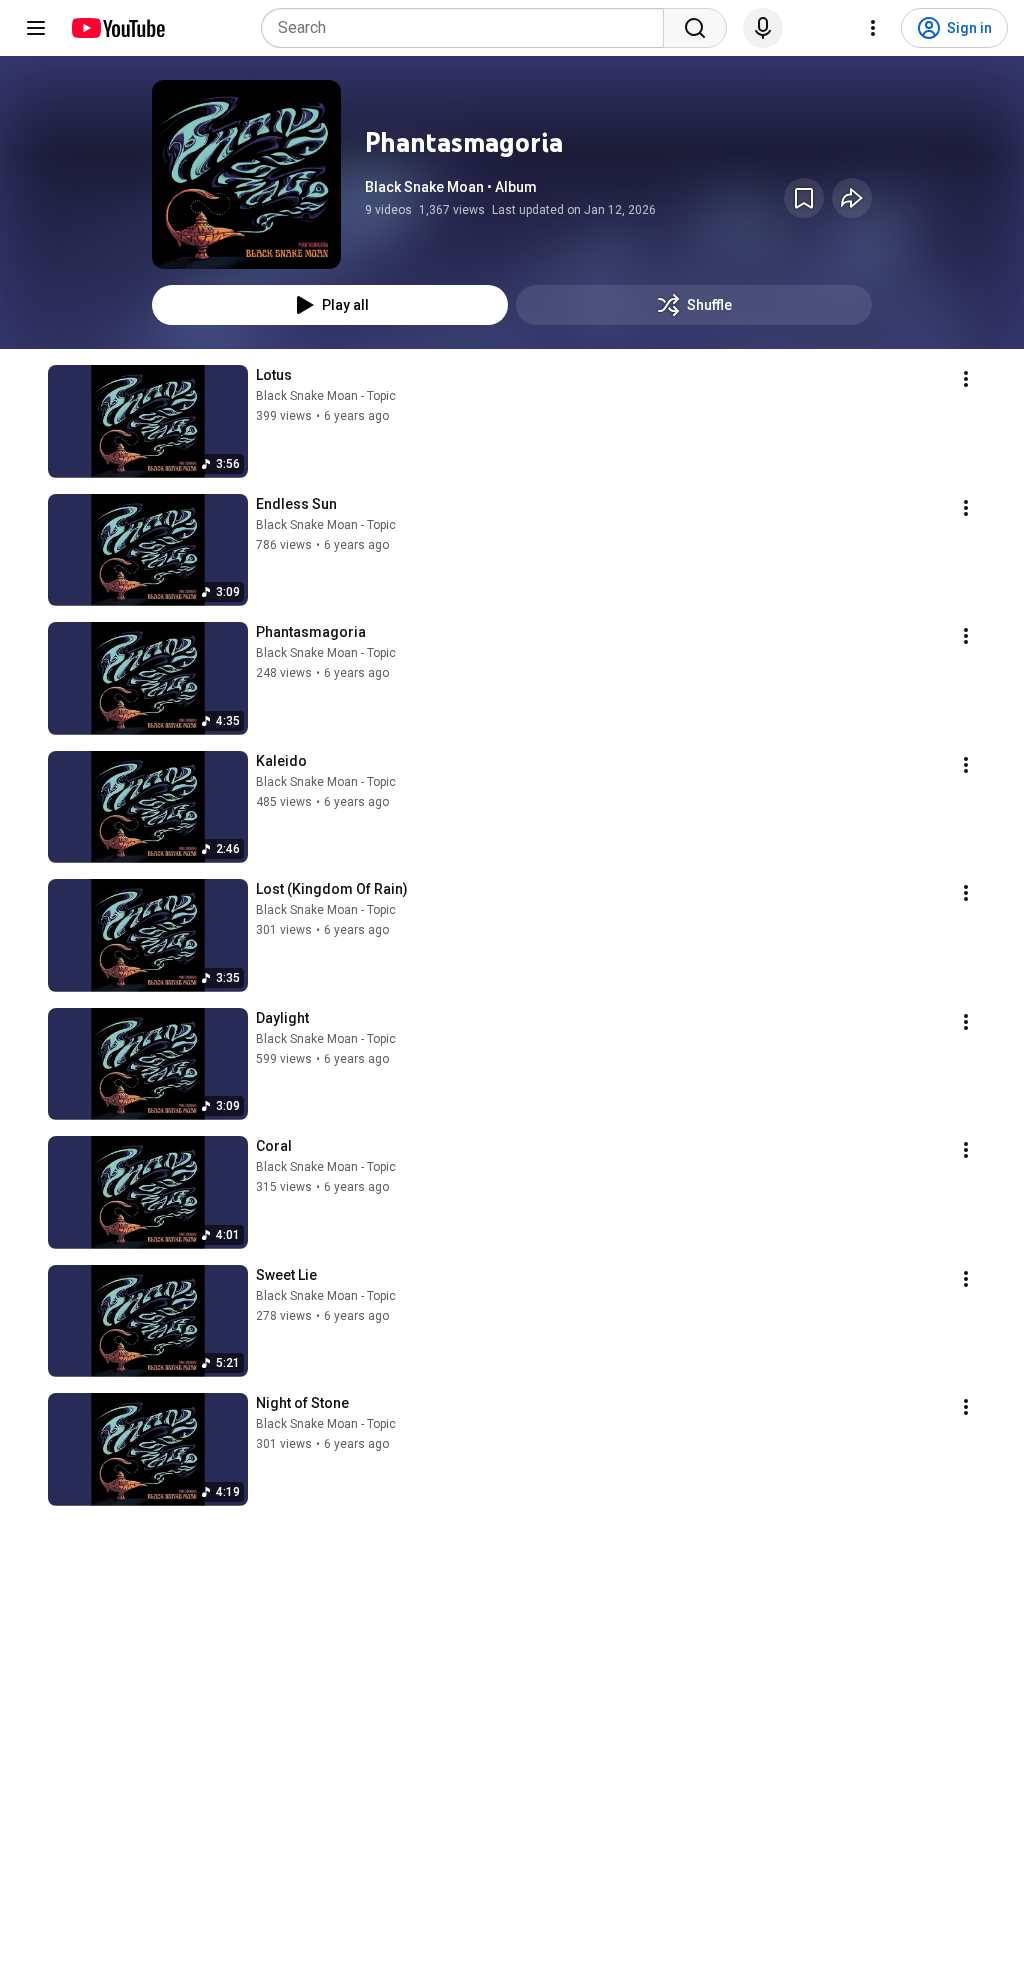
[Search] (695, 28)
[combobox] (468, 28)
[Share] (852, 198)
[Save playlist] (804, 198)
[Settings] (873, 28)
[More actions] (966, 379)
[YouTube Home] (117, 28)
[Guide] (36, 28)
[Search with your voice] (763, 28)
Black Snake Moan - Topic (326, 396)
